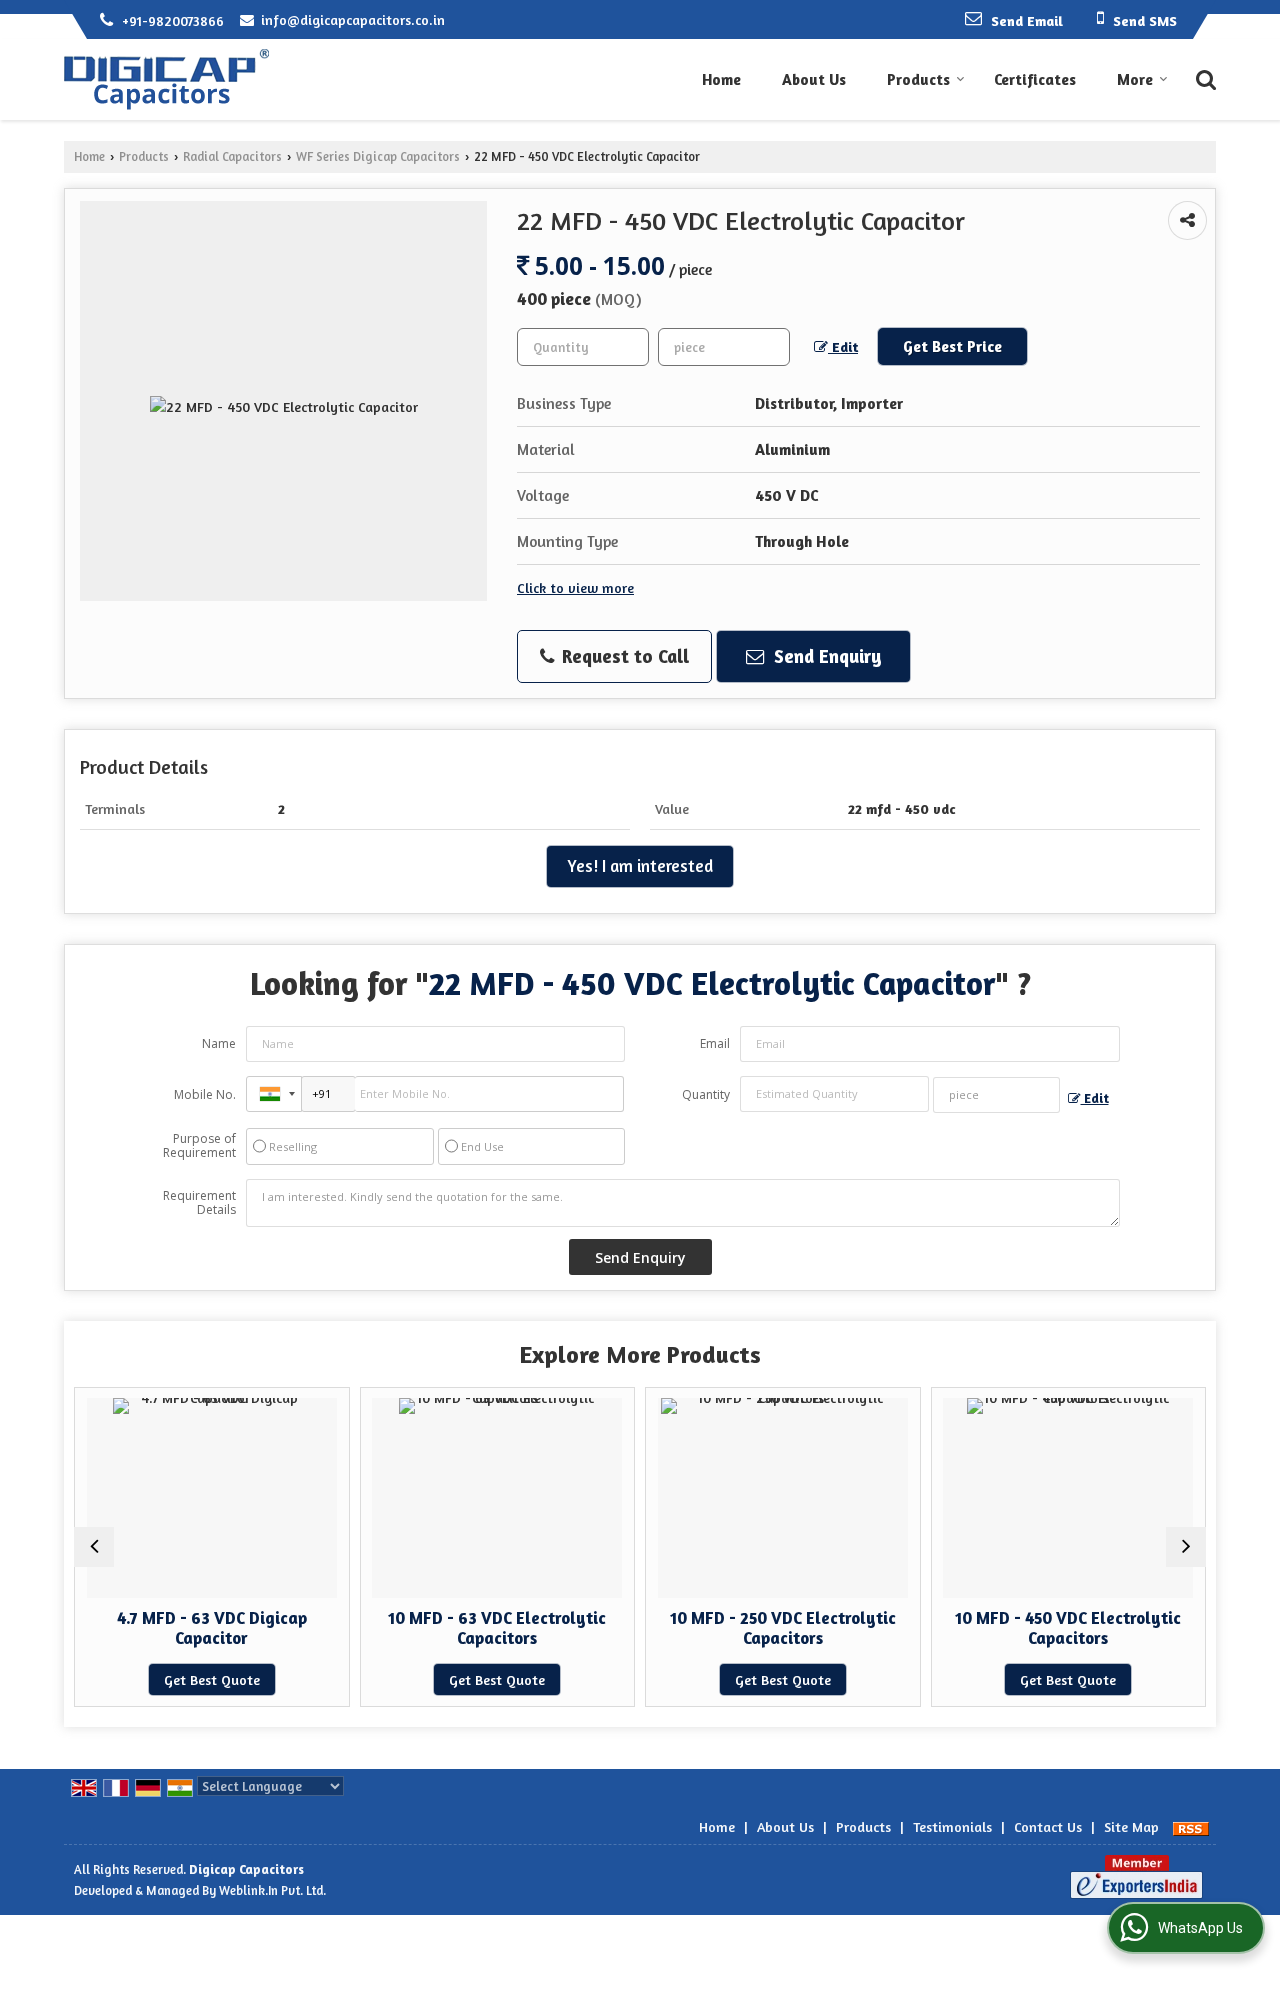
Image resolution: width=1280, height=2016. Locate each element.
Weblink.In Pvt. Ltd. (272, 1890)
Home (721, 79)
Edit (843, 346)
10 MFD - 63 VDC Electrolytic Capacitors (497, 1628)
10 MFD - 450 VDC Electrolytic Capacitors (1068, 1628)
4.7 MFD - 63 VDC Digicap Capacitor (212, 1628)
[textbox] (724, 347)
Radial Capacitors (232, 156)
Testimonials (952, 1826)
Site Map (1131, 1826)
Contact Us (1048, 1826)
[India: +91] (274, 1094)
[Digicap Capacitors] (166, 79)
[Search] (1203, 78)
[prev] (94, 1547)
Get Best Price (952, 346)
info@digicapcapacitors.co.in (353, 19)
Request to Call (623, 656)
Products (918, 79)
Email (715, 1043)
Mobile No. (205, 1094)
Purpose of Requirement (199, 1146)
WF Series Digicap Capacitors (378, 156)
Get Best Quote (212, 1679)
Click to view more (575, 587)
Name (219, 1043)
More (1135, 79)
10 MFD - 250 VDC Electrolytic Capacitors (783, 1628)
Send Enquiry (825, 656)
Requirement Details (199, 1203)
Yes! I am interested (640, 866)
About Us (814, 79)
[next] (1186, 1547)
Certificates (1035, 79)
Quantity (706, 1094)
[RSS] (1191, 1826)
